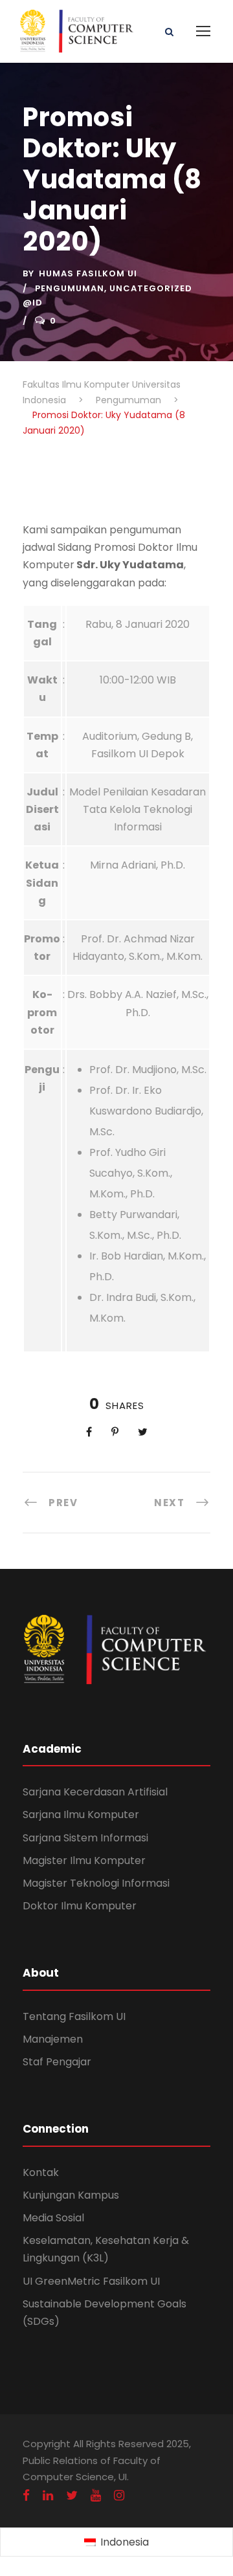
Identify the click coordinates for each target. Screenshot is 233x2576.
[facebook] (26, 2495)
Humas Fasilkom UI (88, 273)
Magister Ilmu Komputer (84, 1860)
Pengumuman (70, 288)
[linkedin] (48, 2495)
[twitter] (72, 2495)
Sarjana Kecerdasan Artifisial (95, 1792)
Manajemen (53, 2039)
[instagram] (119, 2495)
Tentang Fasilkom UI (74, 2016)
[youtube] (96, 2495)
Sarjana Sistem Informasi (85, 1838)
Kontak (41, 2172)
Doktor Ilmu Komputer (80, 1906)
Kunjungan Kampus (71, 2195)
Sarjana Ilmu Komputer (81, 1815)
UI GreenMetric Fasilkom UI (91, 2281)
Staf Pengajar (57, 2062)
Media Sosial (53, 2218)
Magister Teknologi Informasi (96, 1883)
